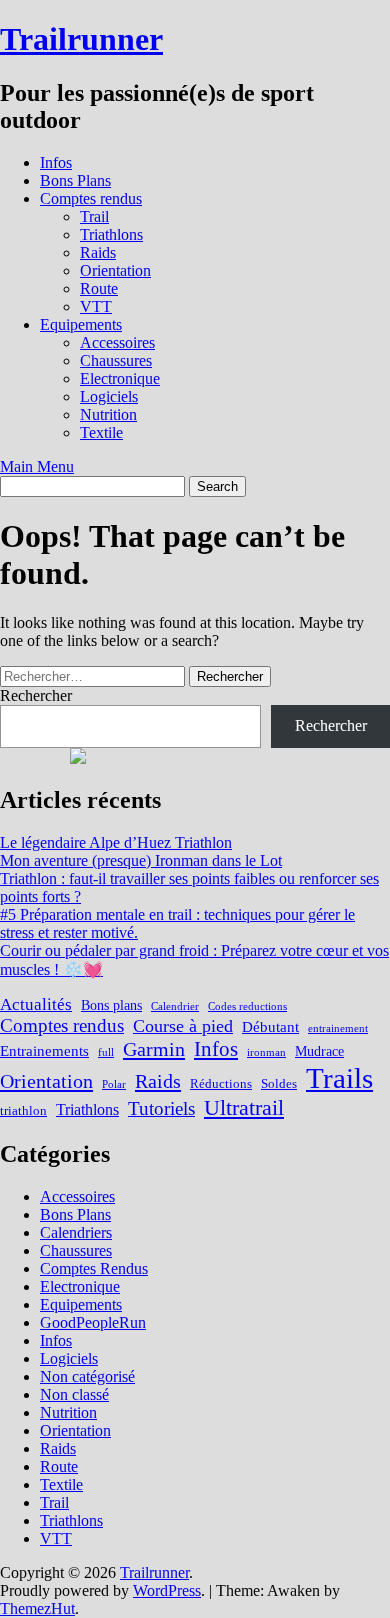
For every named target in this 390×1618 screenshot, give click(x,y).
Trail (94, 216)
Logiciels (109, 396)
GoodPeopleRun (93, 1322)
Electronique (120, 378)
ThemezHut (37, 1608)
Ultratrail (244, 1107)
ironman (266, 1052)
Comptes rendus (91, 198)
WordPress (167, 1590)
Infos (56, 162)
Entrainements (44, 1050)
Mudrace (319, 1051)
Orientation (115, 270)
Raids (98, 252)
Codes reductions (247, 1006)
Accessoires (117, 342)
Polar (114, 1084)
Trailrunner (81, 39)
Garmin (154, 1049)
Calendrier (175, 1006)
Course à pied (183, 1026)
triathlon (23, 1111)
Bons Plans (75, 180)
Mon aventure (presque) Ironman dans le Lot (141, 860)
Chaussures (116, 360)
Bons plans (111, 1005)
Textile (101, 432)
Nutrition (108, 414)
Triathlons (111, 234)
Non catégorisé (87, 1376)
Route (99, 288)
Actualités (36, 1004)
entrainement (338, 1028)
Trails (339, 1078)
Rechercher (36, 695)
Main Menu (37, 466)
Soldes (279, 1084)
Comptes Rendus (94, 1268)
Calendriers (76, 1232)
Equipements (81, 324)
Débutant (270, 1026)
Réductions (221, 1084)
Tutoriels (161, 1108)
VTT (96, 306)
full (106, 1052)
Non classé (74, 1394)
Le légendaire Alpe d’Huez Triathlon (116, 842)
